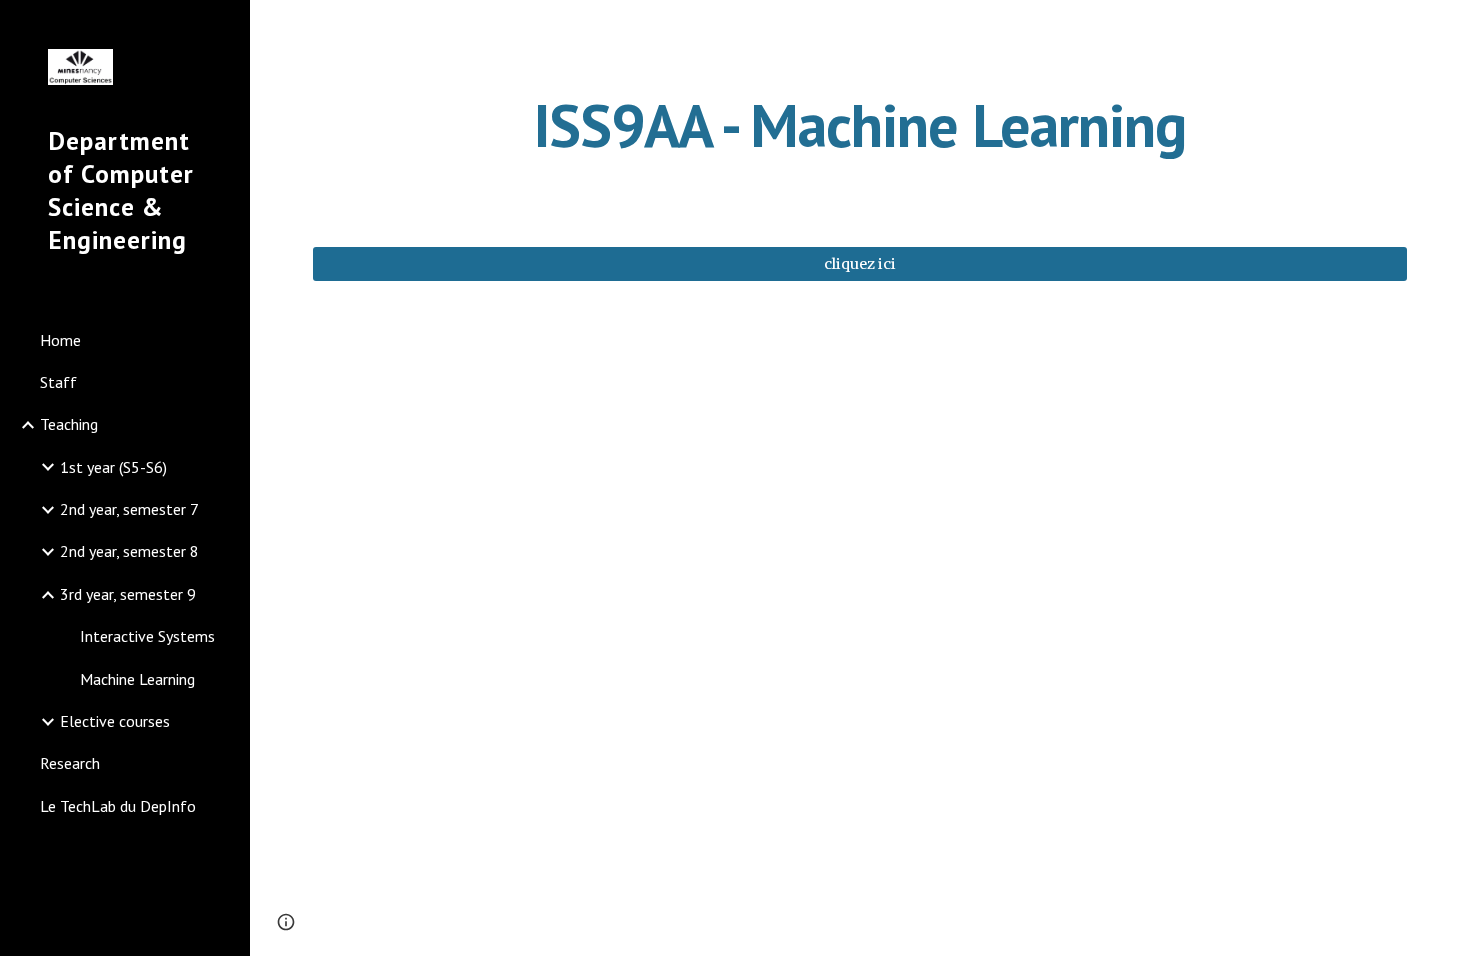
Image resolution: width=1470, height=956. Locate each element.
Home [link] (60, 340)
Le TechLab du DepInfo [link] (118, 806)
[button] (1446, 28)
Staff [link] (58, 382)
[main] (860, 125)
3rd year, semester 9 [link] (128, 594)
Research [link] (70, 763)
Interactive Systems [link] (147, 636)
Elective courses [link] (115, 721)
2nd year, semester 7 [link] (129, 509)
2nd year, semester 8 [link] (129, 551)
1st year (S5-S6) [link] (113, 467)
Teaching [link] (69, 424)
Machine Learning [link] (137, 679)
